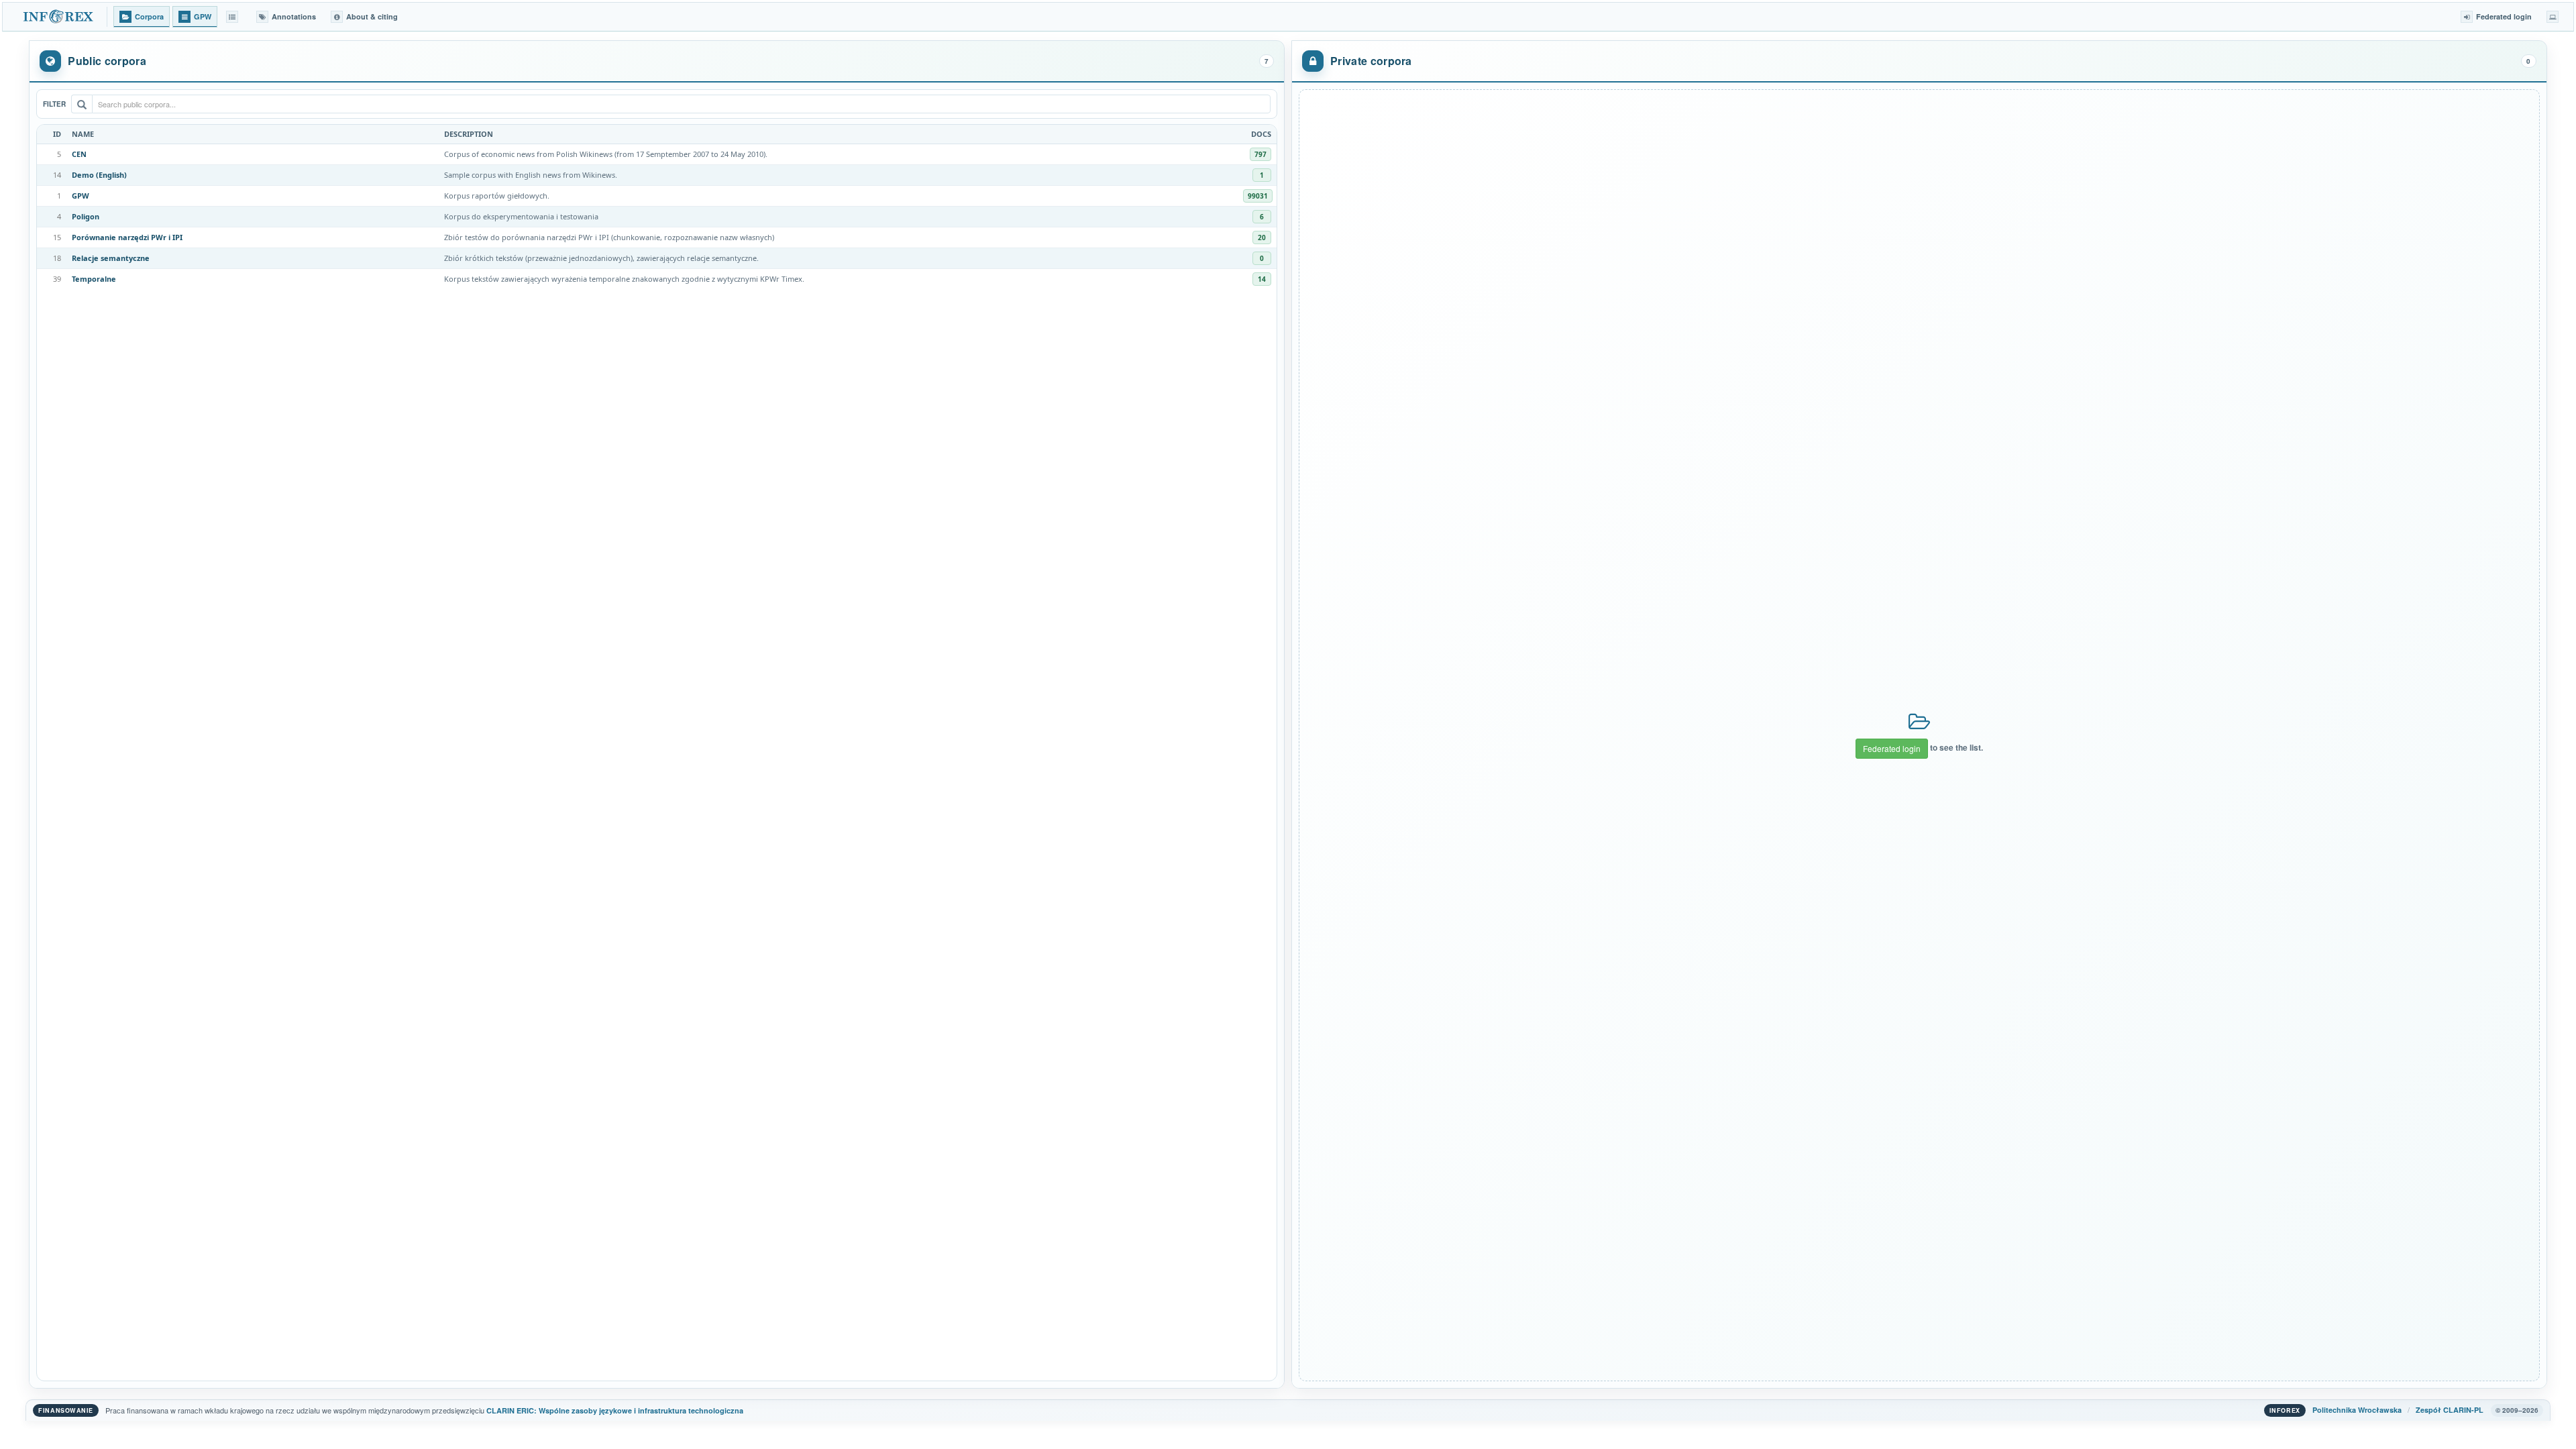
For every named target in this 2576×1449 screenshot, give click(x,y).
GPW (80, 196)
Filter (54, 104)
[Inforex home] (59, 17)
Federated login (1892, 748)
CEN (79, 154)
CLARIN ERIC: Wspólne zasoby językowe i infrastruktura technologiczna (615, 1410)
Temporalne (94, 279)
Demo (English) (99, 175)
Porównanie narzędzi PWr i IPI (127, 237)
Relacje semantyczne (111, 258)
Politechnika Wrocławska (2357, 1410)
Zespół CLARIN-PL (2450, 1410)
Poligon (86, 216)
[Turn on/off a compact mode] (2553, 17)
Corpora (149, 16)
